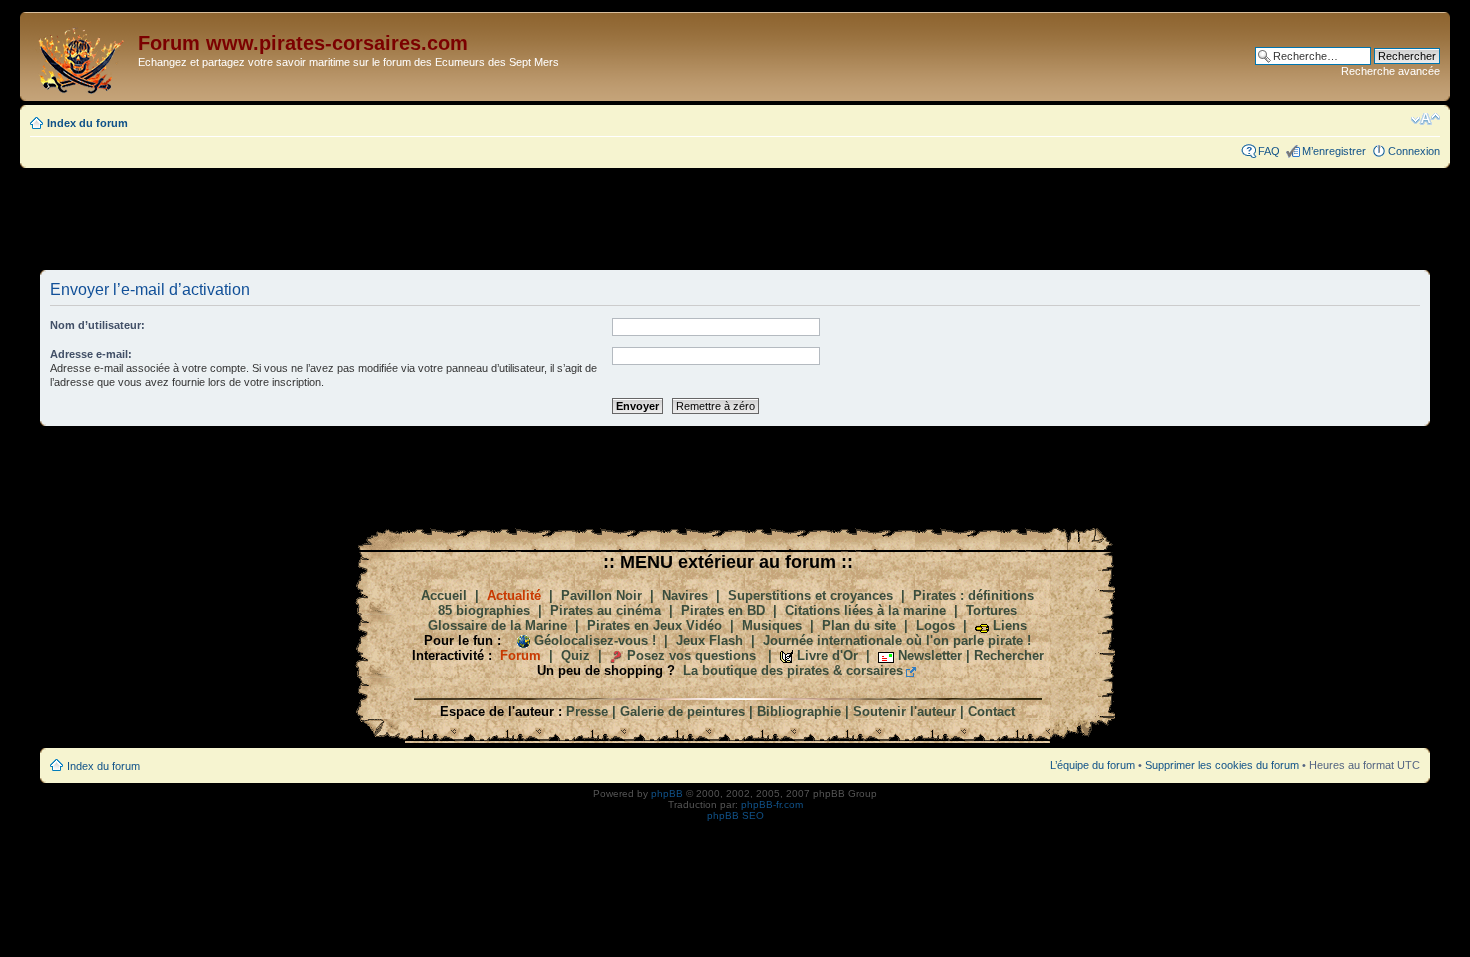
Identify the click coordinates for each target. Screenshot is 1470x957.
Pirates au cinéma (605, 610)
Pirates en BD (723, 610)
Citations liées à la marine (865, 610)
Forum (520, 655)
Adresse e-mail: (91, 354)
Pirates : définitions (973, 595)
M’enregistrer (1334, 151)
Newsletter (930, 655)
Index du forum (87, 123)
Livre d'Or (827, 655)
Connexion (1414, 151)
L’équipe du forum (1092, 765)
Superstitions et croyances (810, 595)
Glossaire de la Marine (497, 625)
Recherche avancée (1390, 71)
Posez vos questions (691, 655)
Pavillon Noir (601, 595)
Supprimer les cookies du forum (1222, 765)
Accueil (444, 595)
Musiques (772, 625)
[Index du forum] (81, 56)
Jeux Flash (709, 640)
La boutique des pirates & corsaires (793, 670)
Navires (685, 595)
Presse (587, 711)
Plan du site (859, 625)
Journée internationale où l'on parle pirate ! (897, 640)
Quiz (575, 655)
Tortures (991, 610)
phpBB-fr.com (772, 804)
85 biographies (484, 610)
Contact (991, 711)
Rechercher (1009, 655)
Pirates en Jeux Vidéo (654, 625)
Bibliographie (799, 711)
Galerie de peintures (682, 711)
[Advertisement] (735, 218)
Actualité (514, 595)
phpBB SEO (735, 815)
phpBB (667, 793)
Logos (935, 625)
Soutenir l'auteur (904, 711)
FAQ (1269, 151)
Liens (1010, 625)
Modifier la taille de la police (1425, 119)
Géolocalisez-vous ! (595, 640)
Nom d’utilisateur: (97, 325)
